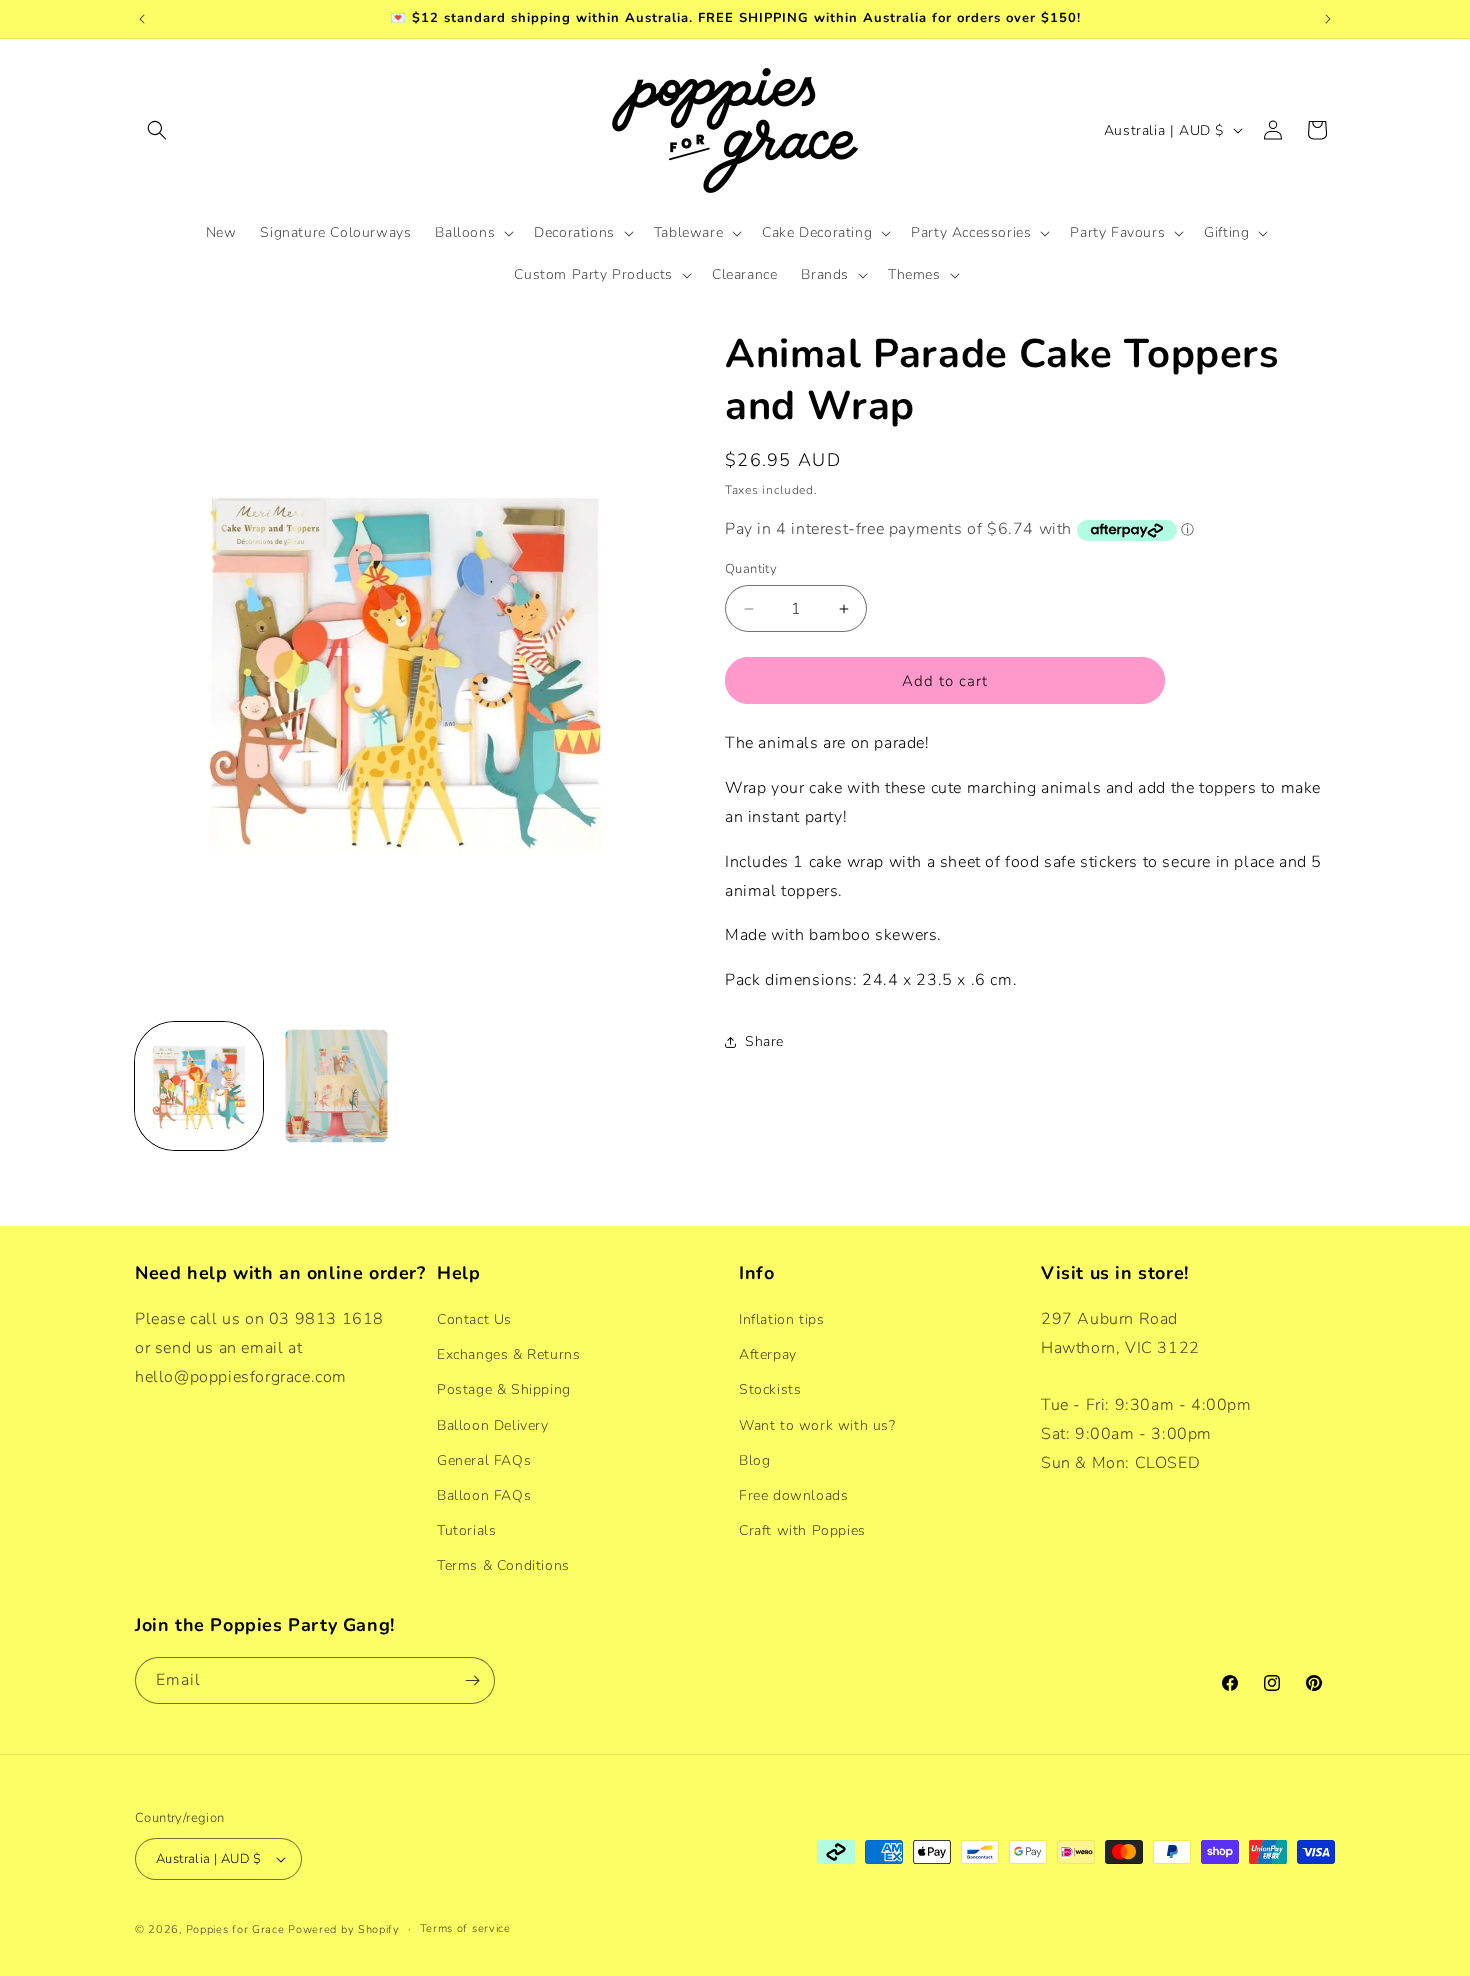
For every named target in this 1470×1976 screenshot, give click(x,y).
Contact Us (474, 1319)
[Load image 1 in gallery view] (199, 1086)
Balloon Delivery (493, 1425)
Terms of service (465, 1928)
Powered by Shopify (344, 1929)
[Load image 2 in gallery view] (337, 1086)
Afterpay (768, 1354)
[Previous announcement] (142, 19)
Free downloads (793, 1495)
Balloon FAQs (484, 1495)
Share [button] (764, 1041)
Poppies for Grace (235, 1929)
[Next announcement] (1328, 19)
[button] (157, 130)
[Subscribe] (472, 1680)
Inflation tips (781, 1319)
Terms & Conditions (503, 1565)
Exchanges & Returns (508, 1354)
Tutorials (466, 1530)
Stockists (770, 1389)
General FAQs (484, 1460)
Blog (754, 1460)
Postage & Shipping (504, 1389)
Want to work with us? (817, 1425)
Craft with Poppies (802, 1530)
